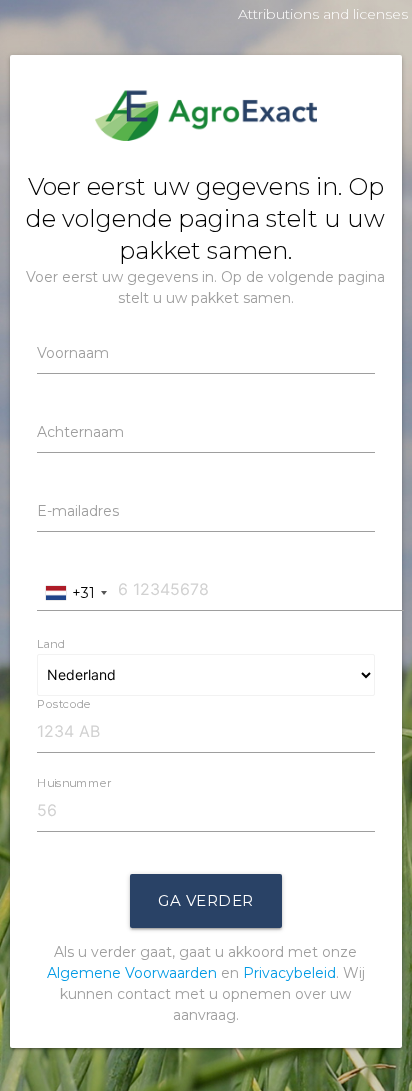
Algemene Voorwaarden (132, 973)
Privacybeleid (289, 973)
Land (51, 644)
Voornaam (73, 353)
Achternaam (80, 432)
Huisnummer (74, 782)
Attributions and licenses (323, 14)
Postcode (64, 703)
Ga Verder (206, 900)
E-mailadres (78, 511)
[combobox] (75, 593)
